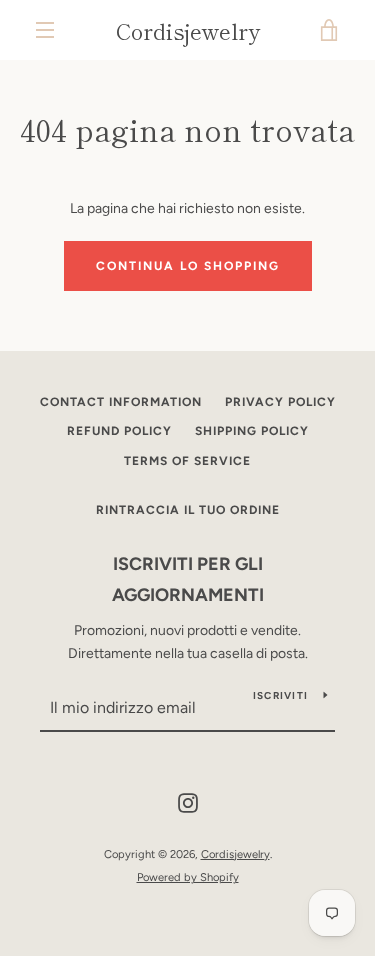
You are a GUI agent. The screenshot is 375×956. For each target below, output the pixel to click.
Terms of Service (187, 461)
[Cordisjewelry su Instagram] (188, 802)
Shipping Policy (252, 431)
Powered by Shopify (188, 877)
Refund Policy (119, 431)
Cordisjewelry (188, 30)
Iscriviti (280, 695)
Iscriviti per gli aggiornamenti (188, 579)
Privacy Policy (280, 402)
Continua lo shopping (188, 266)
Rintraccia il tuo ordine (188, 510)
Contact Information (121, 402)
